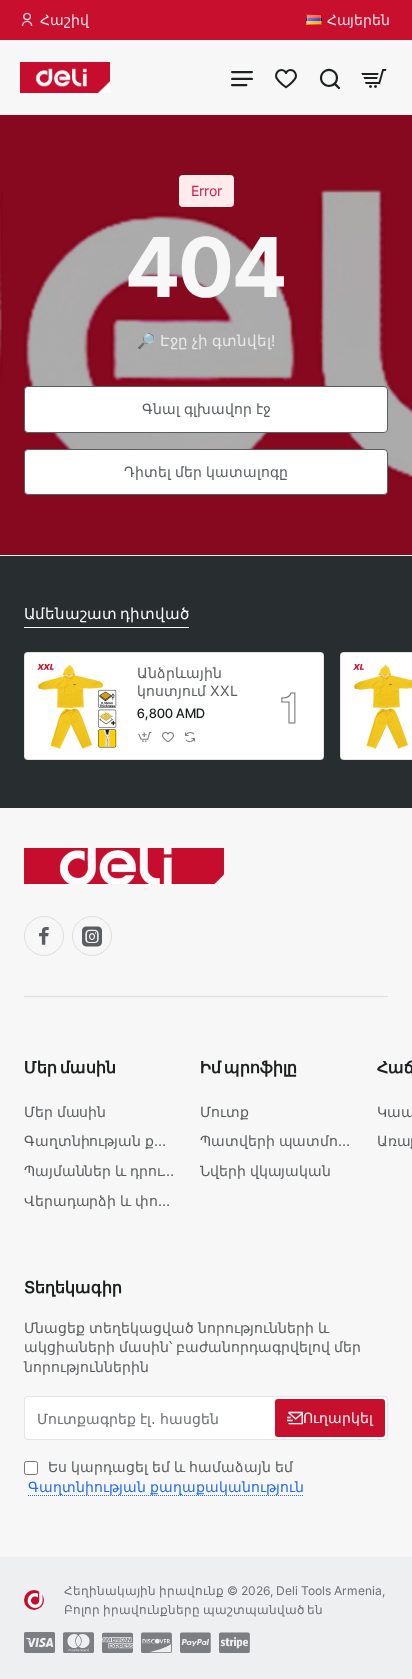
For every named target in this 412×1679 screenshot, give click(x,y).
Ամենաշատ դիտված (106, 613)
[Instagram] (92, 936)
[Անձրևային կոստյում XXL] (78, 706)
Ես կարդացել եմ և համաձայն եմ (166, 1476)
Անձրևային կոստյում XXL (187, 681)
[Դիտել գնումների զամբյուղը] (374, 77)
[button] (145, 737)
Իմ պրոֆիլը (248, 1067)
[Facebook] (44, 936)
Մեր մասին (70, 1067)
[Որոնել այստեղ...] (330, 77)
